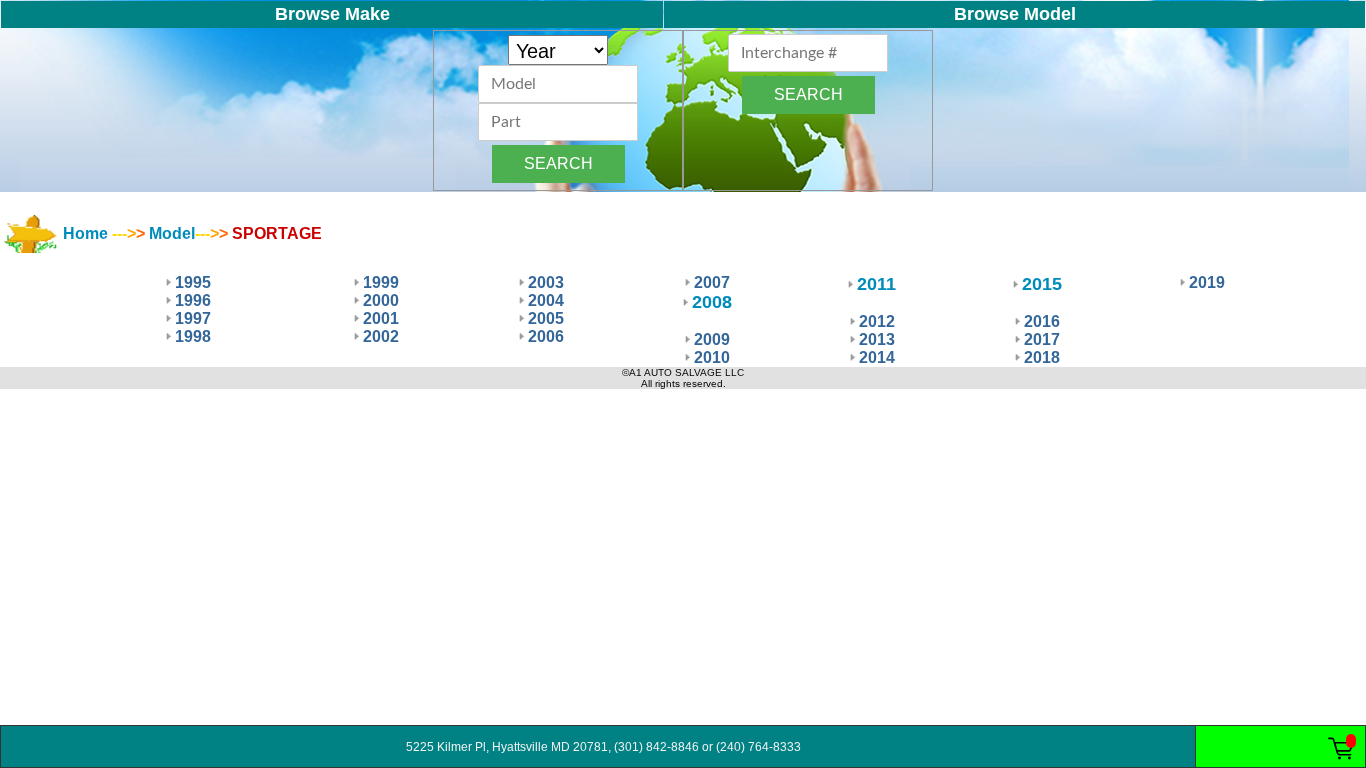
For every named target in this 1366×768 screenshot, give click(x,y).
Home (85, 233)
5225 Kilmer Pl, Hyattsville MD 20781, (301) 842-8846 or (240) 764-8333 (598, 747)
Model (172, 233)
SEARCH (558, 163)
